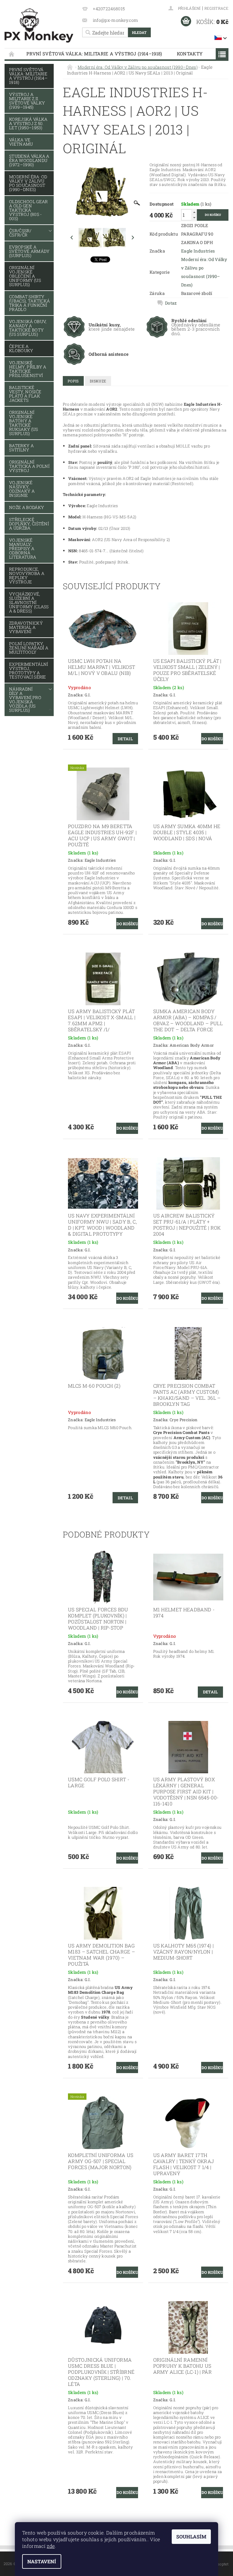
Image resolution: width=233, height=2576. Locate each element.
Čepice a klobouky (21, 348)
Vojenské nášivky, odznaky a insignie (22, 489)
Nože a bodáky (27, 507)
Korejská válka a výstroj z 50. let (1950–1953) (28, 123)
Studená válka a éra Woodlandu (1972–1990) (29, 160)
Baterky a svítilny (21, 448)
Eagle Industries (198, 251)
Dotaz (171, 303)
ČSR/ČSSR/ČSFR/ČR (20, 233)
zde (51, 2546)
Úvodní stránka (12, 54)
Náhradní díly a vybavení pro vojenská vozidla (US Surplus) (25, 700)
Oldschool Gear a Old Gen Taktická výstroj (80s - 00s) (28, 210)
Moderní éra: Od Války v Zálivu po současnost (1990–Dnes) (28, 183)
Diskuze (98, 381)
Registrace (216, 8)
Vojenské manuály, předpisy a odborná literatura (23, 548)
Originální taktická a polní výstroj (29, 466)
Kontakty (190, 54)
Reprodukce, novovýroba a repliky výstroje (27, 575)
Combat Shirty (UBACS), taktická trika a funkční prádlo (29, 303)
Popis (73, 381)
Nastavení (42, 2561)
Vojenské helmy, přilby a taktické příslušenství (28, 369)
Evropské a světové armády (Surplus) (29, 251)
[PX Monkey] (39, 26)
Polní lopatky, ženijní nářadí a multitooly (29, 648)
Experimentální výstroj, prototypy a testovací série (29, 670)
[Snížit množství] (194, 218)
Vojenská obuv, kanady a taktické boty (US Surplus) (28, 328)
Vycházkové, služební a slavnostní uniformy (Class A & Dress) (29, 602)
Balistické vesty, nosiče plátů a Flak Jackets (25, 394)
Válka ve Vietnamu (21, 142)
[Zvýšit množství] (194, 212)
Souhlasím (191, 2536)
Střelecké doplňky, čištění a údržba (29, 524)
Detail (125, 739)
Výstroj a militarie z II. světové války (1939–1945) (27, 101)
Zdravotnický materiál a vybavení (26, 627)
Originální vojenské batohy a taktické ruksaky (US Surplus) (24, 423)
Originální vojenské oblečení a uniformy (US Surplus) (25, 276)
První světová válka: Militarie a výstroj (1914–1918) (94, 54)
